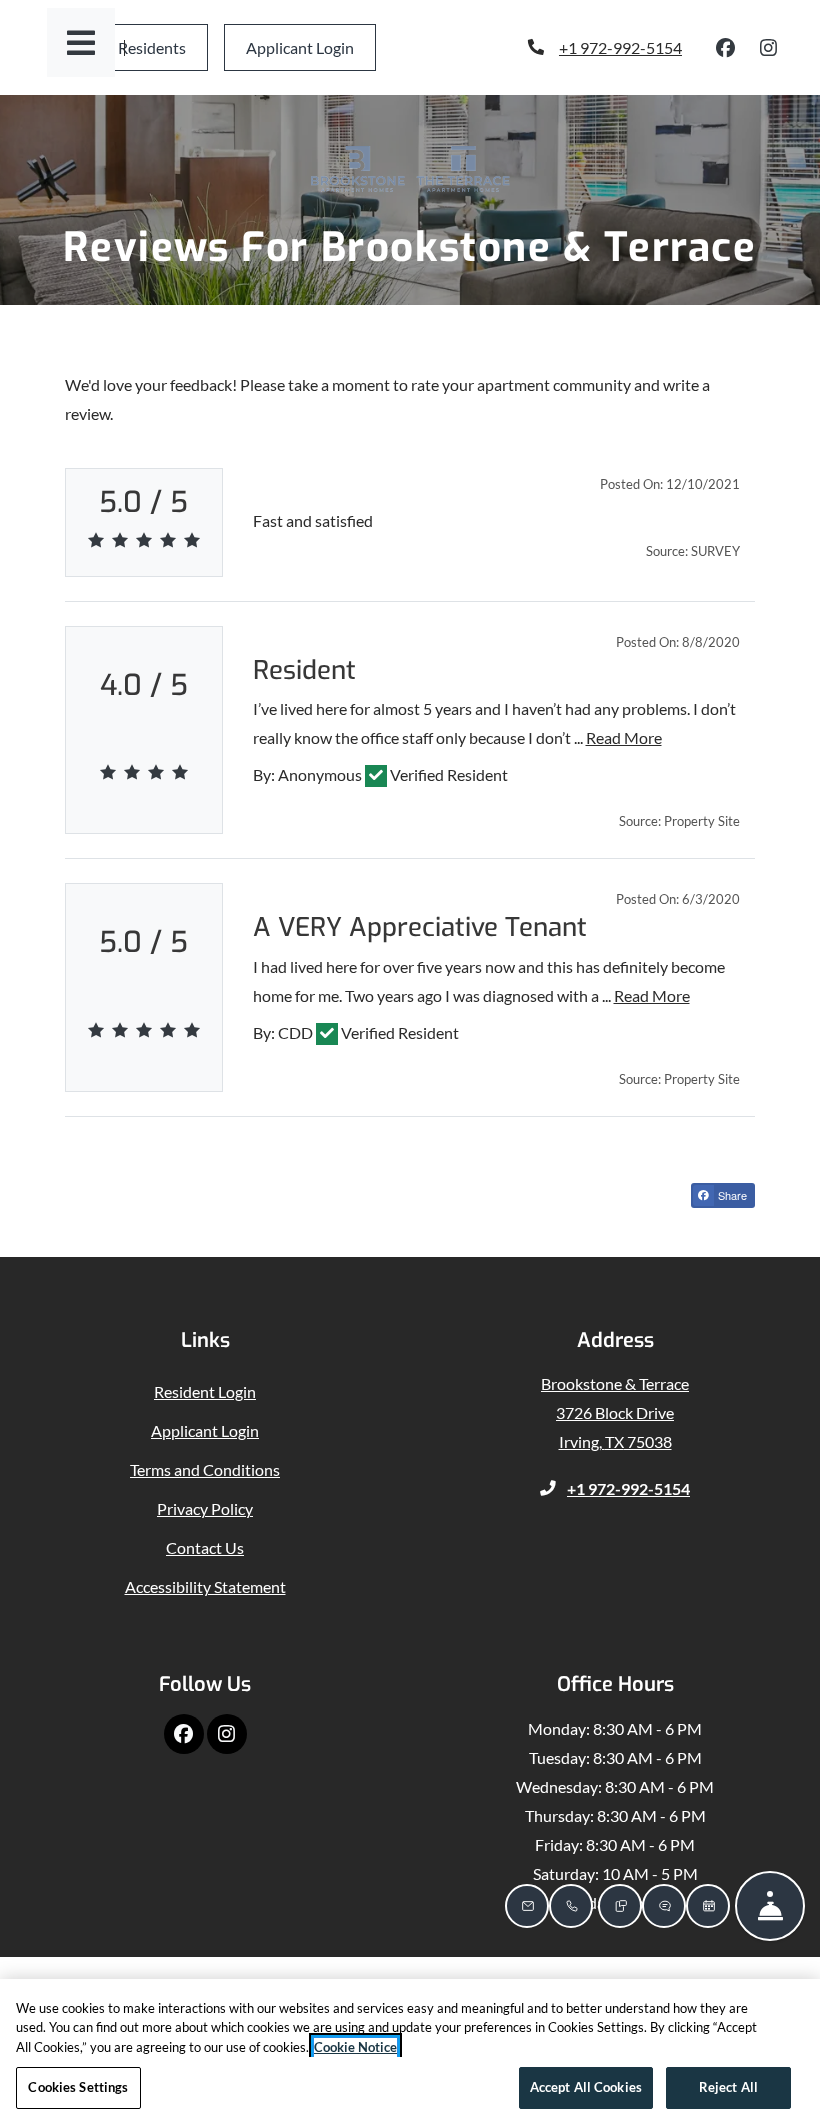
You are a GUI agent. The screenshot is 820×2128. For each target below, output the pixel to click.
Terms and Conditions (205, 1469)
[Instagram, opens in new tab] (769, 48)
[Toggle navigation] (81, 42)
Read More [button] (624, 737)
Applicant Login (311, 47)
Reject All (728, 2087)
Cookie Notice (355, 2047)
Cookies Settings (78, 2087)
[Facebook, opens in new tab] (726, 48)
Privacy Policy (205, 1508)
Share (731, 1195)
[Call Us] (571, 1906)
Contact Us (205, 1547)
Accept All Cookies (586, 2087)
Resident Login (205, 1391)
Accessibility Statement (205, 1586)
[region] (410, 2053)
